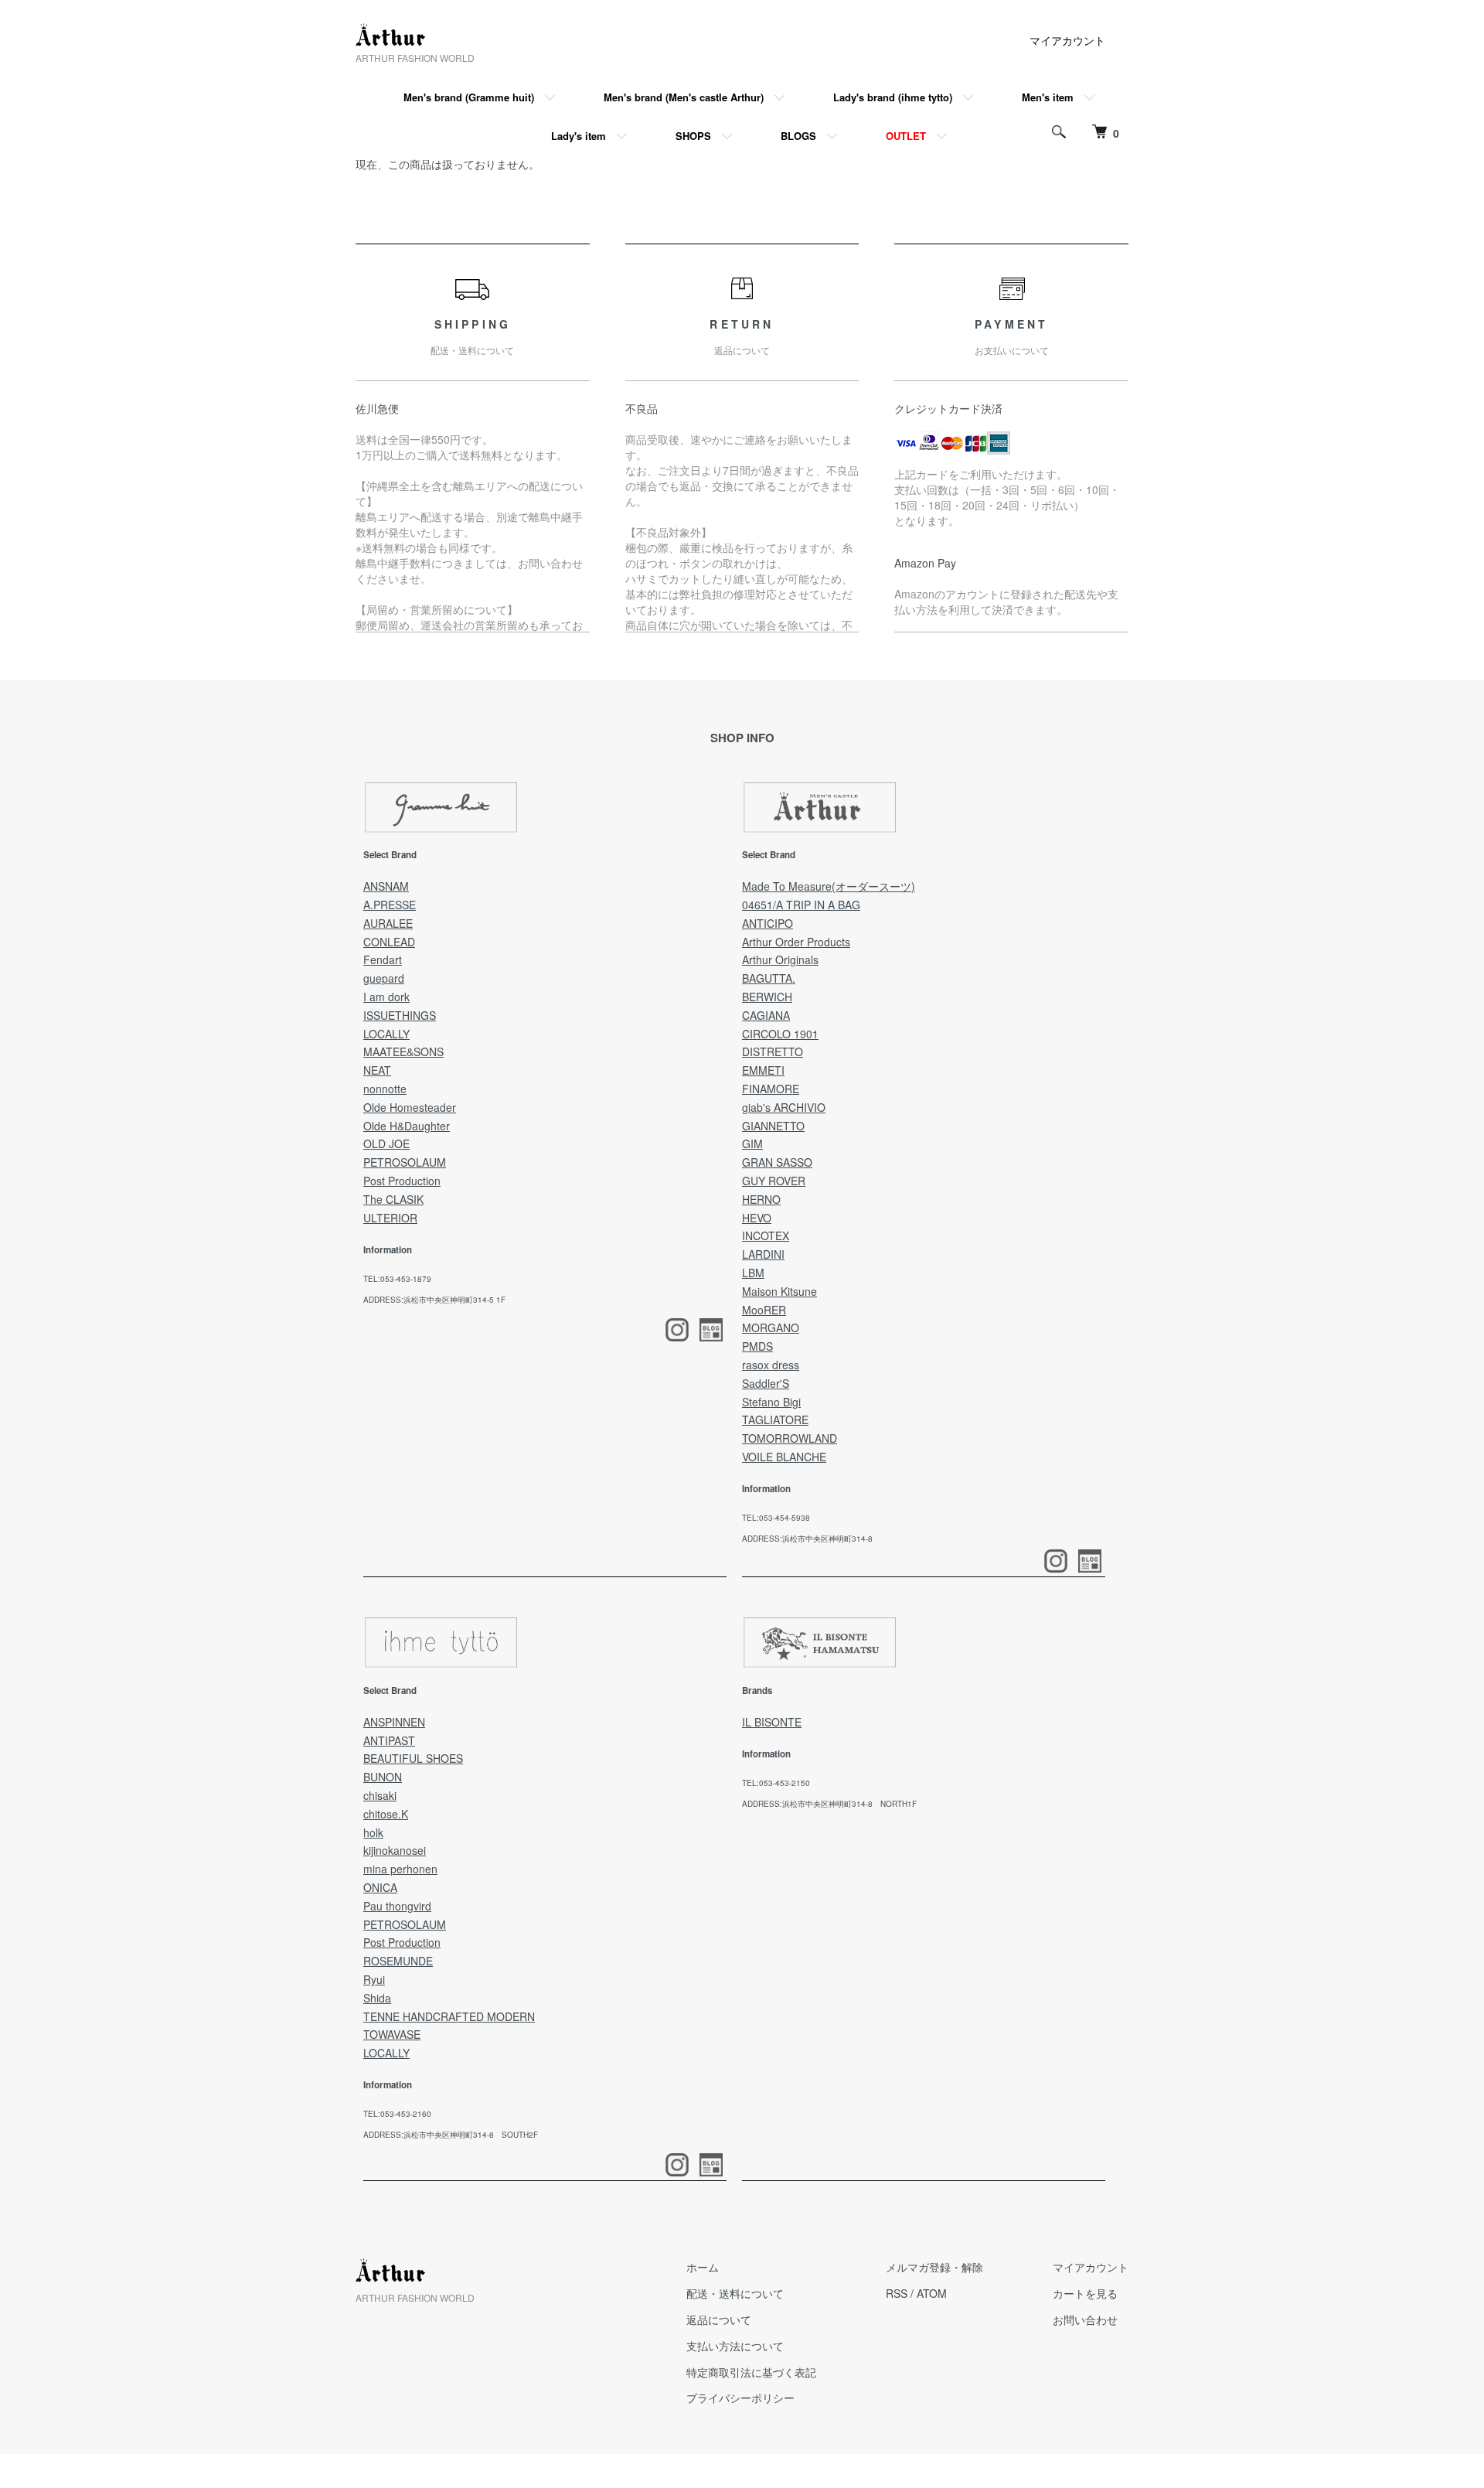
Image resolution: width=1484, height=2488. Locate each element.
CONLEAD (389, 942)
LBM (753, 1273)
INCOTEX (766, 1235)
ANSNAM (386, 886)
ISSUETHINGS (400, 1015)
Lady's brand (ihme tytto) (893, 97)
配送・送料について (735, 2293)
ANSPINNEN (394, 1722)
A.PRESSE (390, 905)
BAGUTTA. (769, 978)
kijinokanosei (395, 1850)
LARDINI (763, 1254)
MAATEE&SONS (403, 1051)
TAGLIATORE (775, 1420)
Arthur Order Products (796, 942)
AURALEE (388, 923)
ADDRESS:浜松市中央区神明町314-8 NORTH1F (829, 1804)
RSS (897, 2293)
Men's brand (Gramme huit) (469, 97)
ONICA (380, 1887)
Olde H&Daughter (407, 1126)
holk (373, 1832)
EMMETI (763, 1070)
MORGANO (771, 1328)
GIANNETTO (773, 1126)
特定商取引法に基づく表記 (751, 2372)
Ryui (374, 1979)
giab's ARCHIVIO (784, 1107)
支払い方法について (735, 2346)
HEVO (757, 1218)
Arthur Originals (780, 959)
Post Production (402, 1181)
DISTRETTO (773, 1051)
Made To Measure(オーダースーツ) (829, 886)
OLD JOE (386, 1143)
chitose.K (386, 1814)
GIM (752, 1143)
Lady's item (579, 136)
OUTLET (906, 136)
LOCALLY (386, 1034)
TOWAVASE (392, 2034)
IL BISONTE (772, 1722)
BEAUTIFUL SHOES (413, 1758)
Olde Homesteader (410, 1107)
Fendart (383, 959)
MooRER (764, 1310)
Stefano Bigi (771, 1402)
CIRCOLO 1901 (780, 1034)
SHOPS (693, 136)
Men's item (1048, 97)
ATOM (932, 2293)
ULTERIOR (390, 1218)
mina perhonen (400, 1869)
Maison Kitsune (779, 1291)
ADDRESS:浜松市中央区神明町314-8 (807, 1539)
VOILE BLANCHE (784, 1457)
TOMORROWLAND (790, 1438)
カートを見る (1085, 2293)
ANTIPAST (389, 1740)
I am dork (386, 997)
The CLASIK (393, 1199)
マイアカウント (1067, 40)
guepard (384, 978)
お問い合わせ (1085, 2319)
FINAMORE (771, 1089)
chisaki (380, 1795)
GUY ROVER (774, 1181)
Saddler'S (766, 1383)
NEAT (377, 1070)
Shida (377, 1998)
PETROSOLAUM (405, 1162)
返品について (719, 2319)
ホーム (703, 2267)
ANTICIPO (768, 923)
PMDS (757, 1346)
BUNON (383, 1777)
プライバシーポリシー (740, 2398)
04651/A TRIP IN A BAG (801, 905)
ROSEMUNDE (398, 1961)
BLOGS (798, 136)
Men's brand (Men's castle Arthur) (684, 97)
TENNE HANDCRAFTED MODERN (449, 2016)
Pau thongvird (397, 1906)
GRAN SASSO (777, 1162)
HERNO (761, 1199)
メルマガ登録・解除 (934, 2267)
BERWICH (767, 997)
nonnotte (385, 1089)
